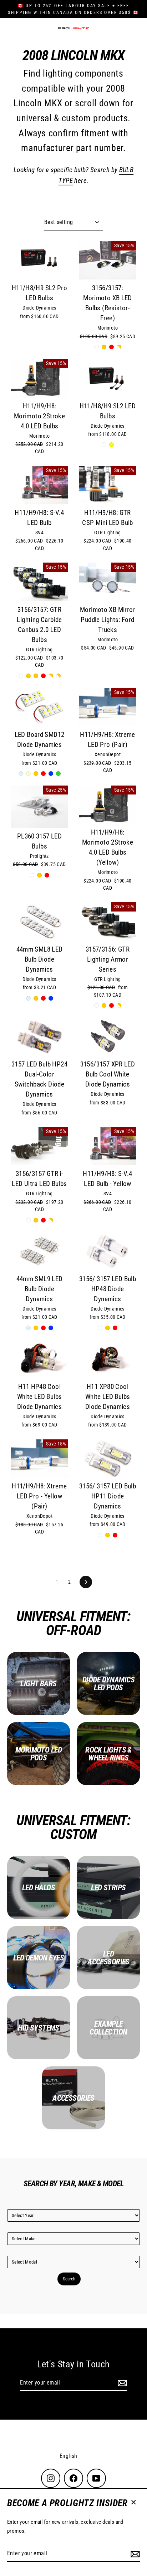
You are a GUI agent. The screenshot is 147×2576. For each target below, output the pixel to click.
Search (69, 2279)
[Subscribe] (134, 2554)
